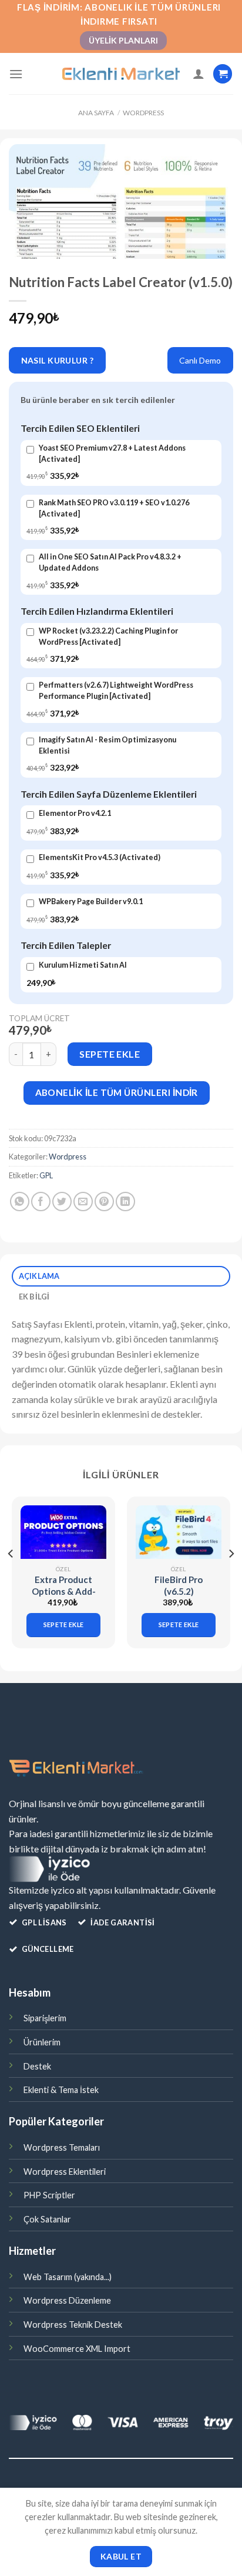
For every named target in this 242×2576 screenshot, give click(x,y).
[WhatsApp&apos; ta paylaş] (20, 1202)
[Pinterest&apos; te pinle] (104, 1202)
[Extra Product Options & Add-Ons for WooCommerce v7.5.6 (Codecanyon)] (63, 1532)
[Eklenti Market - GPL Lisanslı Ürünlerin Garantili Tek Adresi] (121, 74)
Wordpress (143, 113)
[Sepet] (223, 74)
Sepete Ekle (110, 1054)
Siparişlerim (45, 2018)
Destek (37, 2066)
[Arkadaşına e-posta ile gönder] (83, 1202)
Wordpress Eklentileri (65, 2172)
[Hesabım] (199, 74)
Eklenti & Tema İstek (61, 2090)
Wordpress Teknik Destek (73, 2325)
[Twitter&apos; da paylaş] (62, 1202)
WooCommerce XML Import (77, 2349)
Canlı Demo (200, 360)
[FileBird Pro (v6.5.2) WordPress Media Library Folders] (179, 1532)
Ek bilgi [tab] (34, 1297)
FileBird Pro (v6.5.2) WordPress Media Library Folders (179, 1597)
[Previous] (11, 1577)
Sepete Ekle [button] (64, 1624)
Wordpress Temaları (62, 2147)
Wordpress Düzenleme (67, 2300)
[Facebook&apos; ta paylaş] (41, 1202)
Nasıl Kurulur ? (57, 360)
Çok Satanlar (47, 2219)
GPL (46, 1175)
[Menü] (16, 74)
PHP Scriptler (49, 2195)
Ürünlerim (42, 2042)
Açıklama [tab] (39, 1276)
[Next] (231, 1577)
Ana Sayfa (96, 113)
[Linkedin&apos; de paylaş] (125, 1202)
